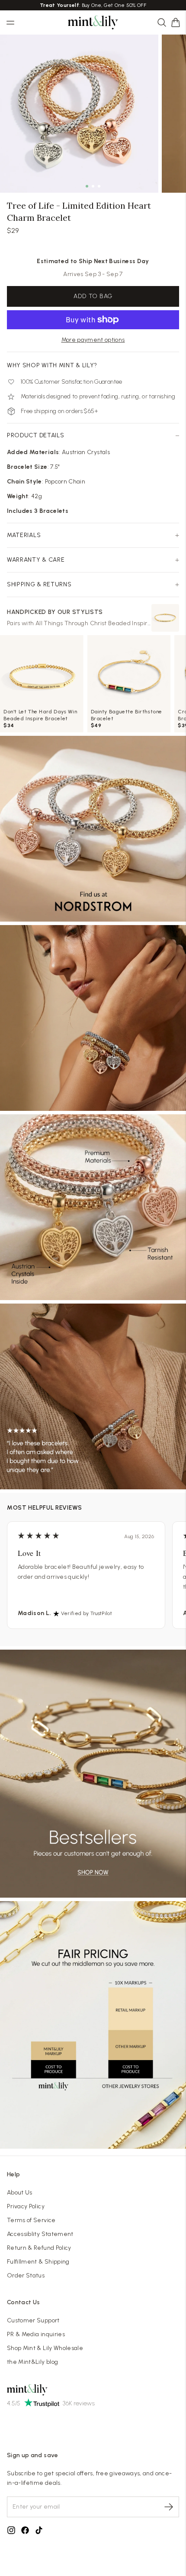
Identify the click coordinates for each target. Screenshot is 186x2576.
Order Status (26, 2275)
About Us (20, 2193)
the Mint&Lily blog (32, 2362)
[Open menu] (10, 22)
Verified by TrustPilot (87, 1613)
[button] (176, 22)
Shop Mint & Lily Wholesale (45, 2348)
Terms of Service (31, 2220)
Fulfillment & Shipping (38, 2262)
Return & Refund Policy (39, 2248)
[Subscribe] (169, 2507)
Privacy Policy (26, 2206)
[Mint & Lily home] (93, 22)
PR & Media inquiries (36, 2334)
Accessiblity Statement (40, 2234)
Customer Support (33, 2320)
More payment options (93, 340)
